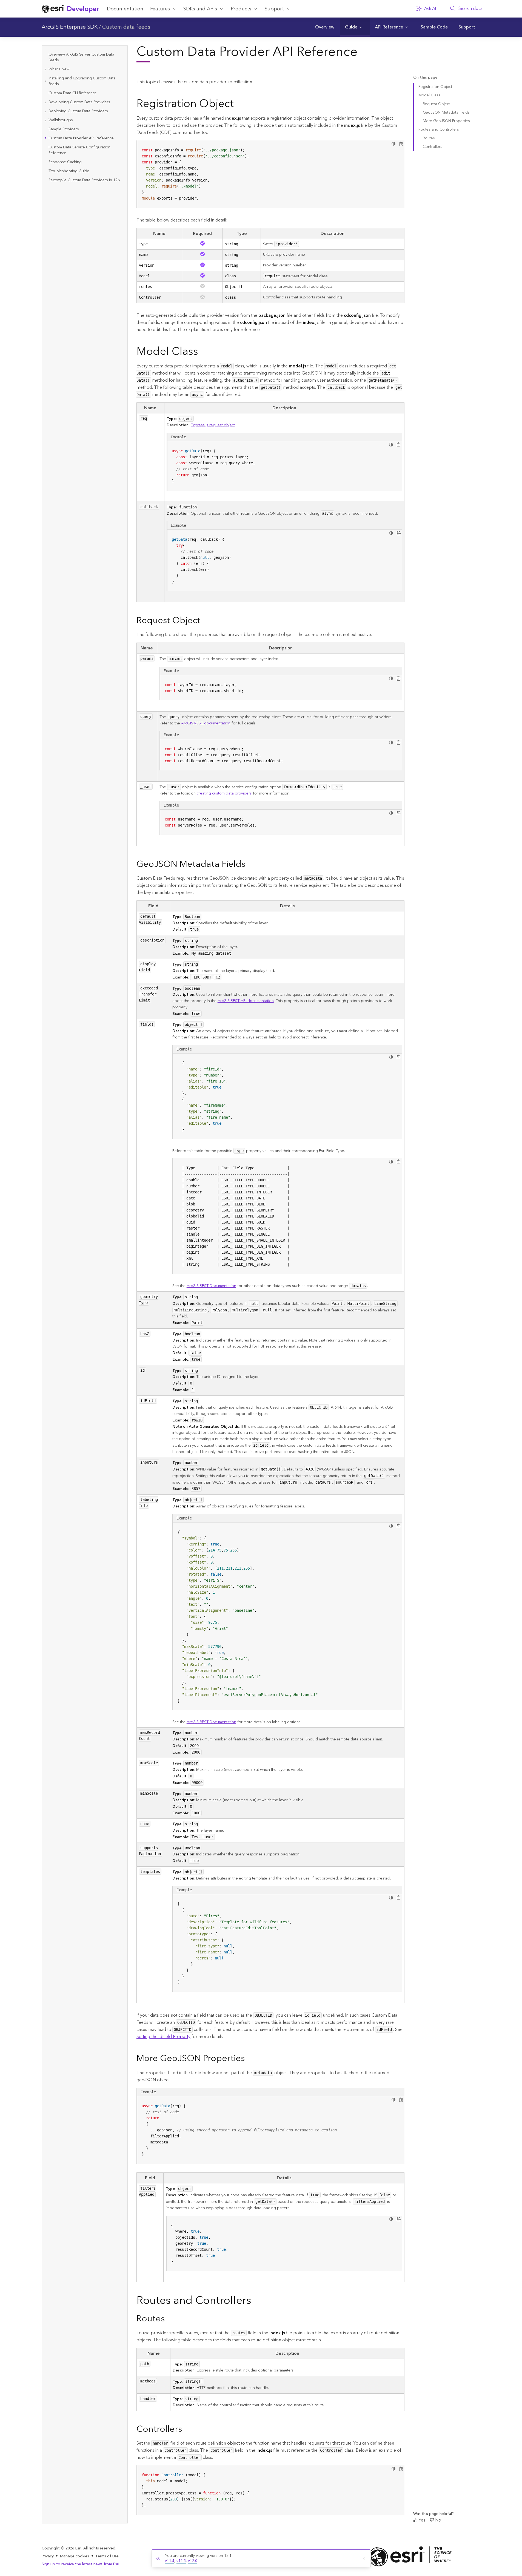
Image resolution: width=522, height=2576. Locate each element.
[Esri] (410, 2556)
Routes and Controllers (439, 129)
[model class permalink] (202, 353)
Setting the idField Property (163, 2037)
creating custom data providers (224, 793)
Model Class (429, 95)
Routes (429, 138)
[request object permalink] (205, 621)
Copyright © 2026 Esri (62, 2548)
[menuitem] (325, 27)
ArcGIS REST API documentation (246, 1001)
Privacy (48, 2556)
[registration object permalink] (238, 105)
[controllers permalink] (186, 2430)
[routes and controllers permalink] (256, 2302)
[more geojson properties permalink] (249, 2059)
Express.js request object (213, 425)
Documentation (125, 9)
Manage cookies (75, 2556)
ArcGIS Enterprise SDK (70, 27)
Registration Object (435, 87)
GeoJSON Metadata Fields (446, 113)
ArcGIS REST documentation (206, 723)
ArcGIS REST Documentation (211, 1286)
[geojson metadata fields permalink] (250, 865)
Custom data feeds (126, 27)
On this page (425, 78)
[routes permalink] (169, 2319)
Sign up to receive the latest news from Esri (80, 2564)
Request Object (436, 104)
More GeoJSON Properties (446, 121)
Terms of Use (107, 2556)
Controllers (433, 147)
